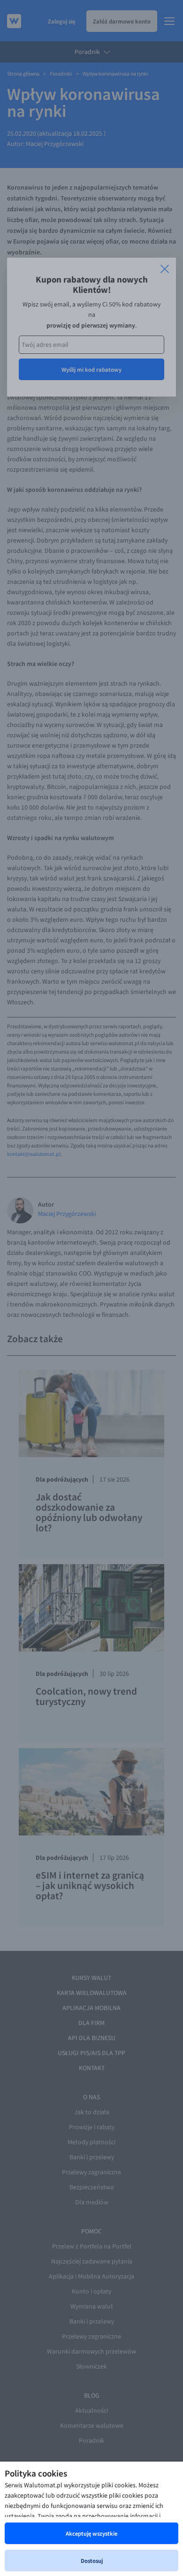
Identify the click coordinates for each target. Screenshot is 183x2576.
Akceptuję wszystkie (91, 2533)
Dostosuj (92, 2561)
